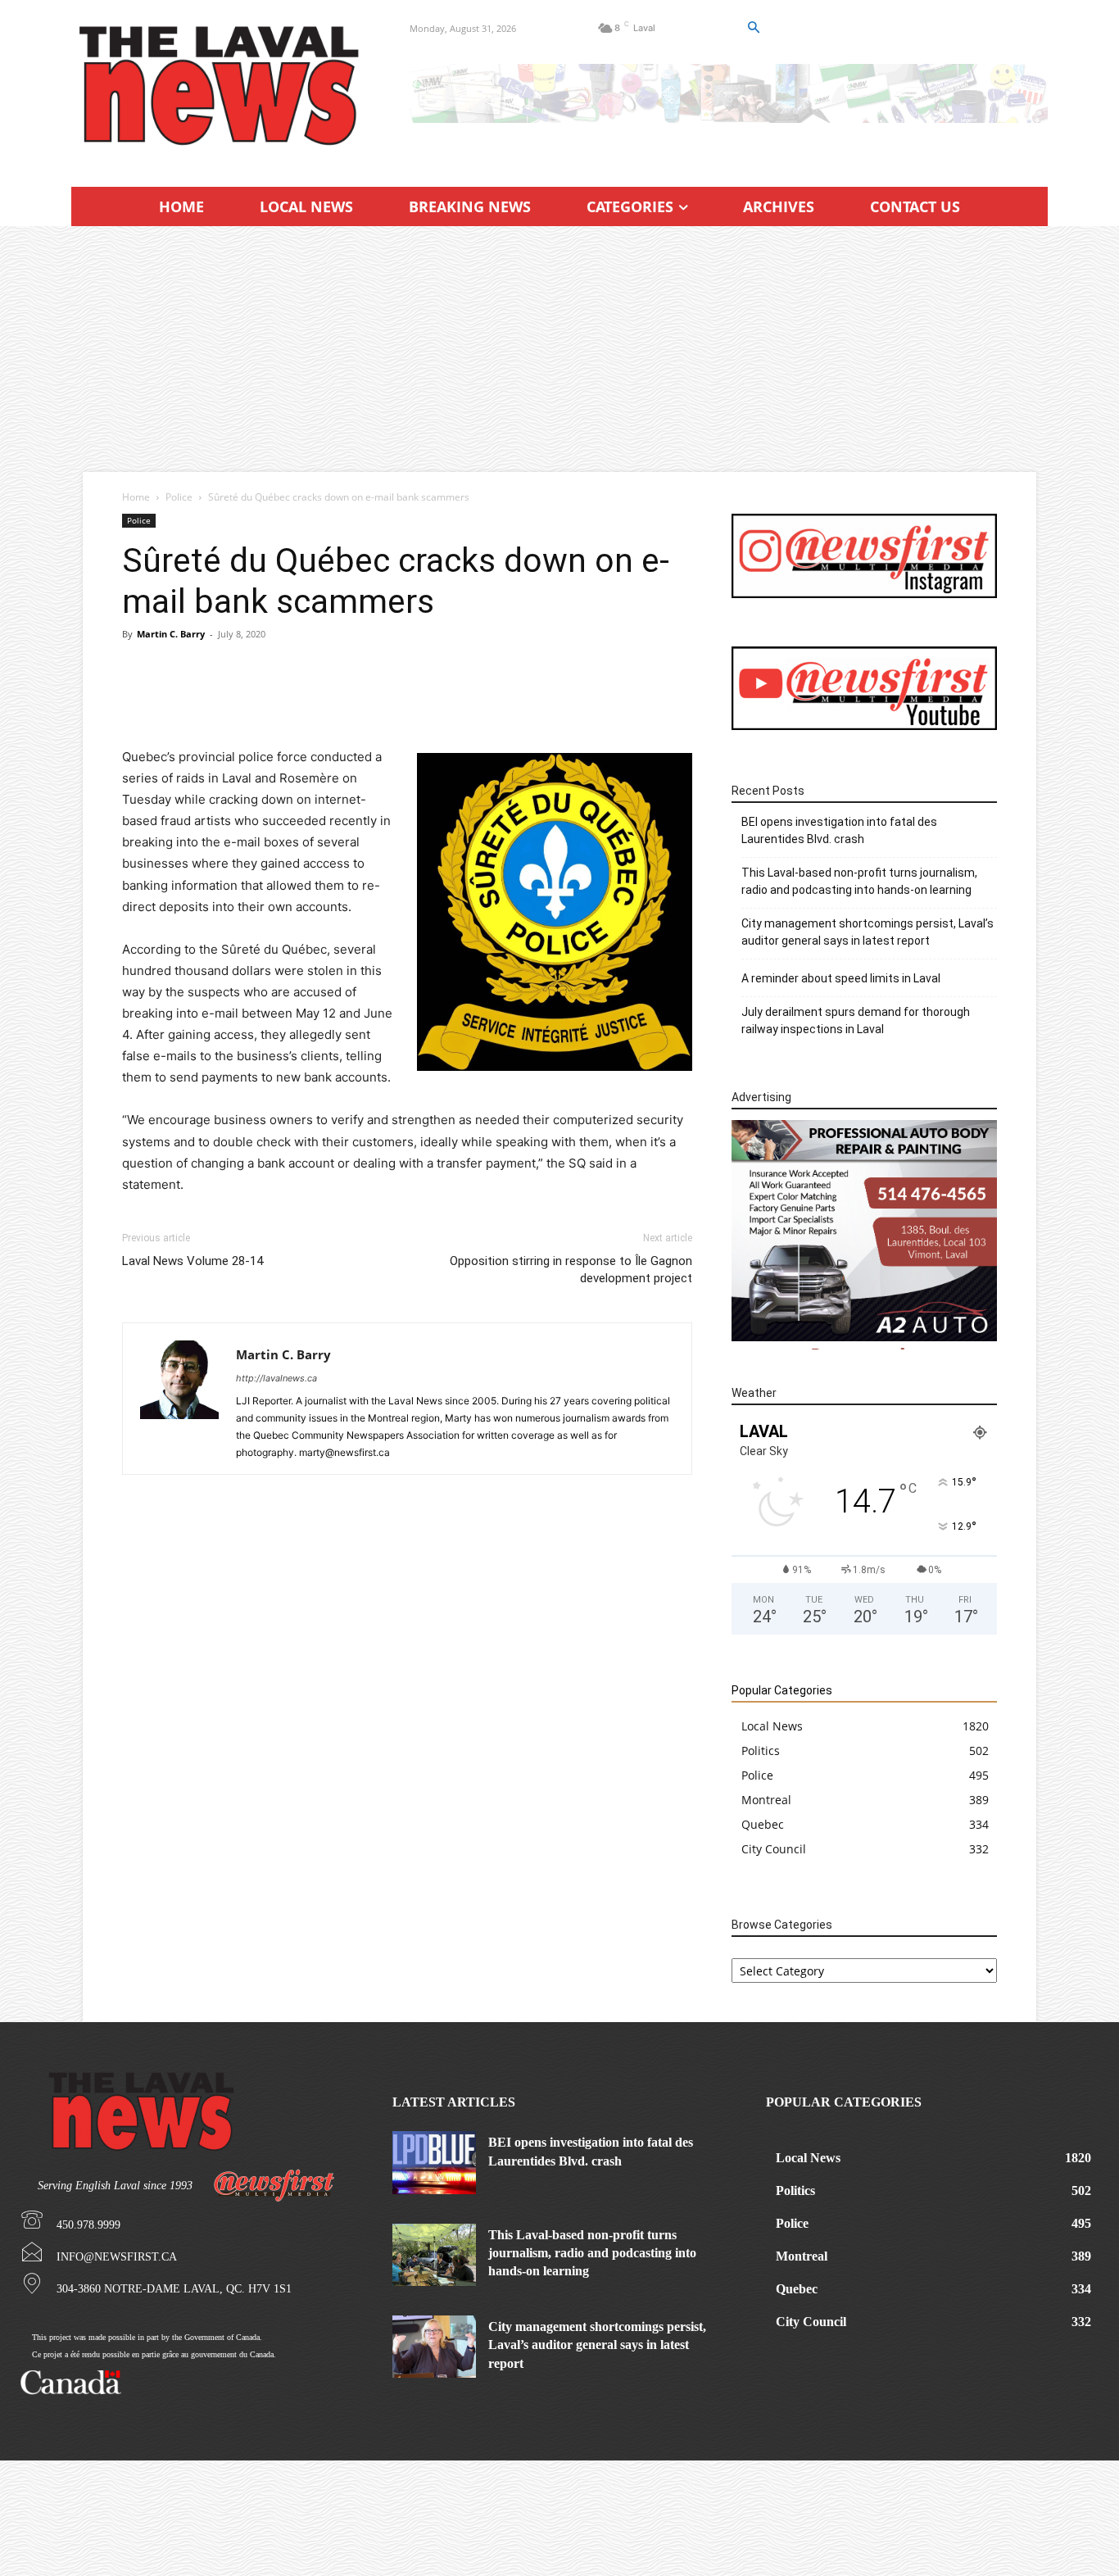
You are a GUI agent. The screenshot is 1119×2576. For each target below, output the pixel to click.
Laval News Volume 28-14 (193, 1261)
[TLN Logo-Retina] (221, 86)
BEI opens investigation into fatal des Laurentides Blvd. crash (839, 830)
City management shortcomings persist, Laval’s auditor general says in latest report (868, 932)
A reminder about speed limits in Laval (841, 978)
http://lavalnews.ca (276, 1378)
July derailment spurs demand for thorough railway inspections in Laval (856, 1020)
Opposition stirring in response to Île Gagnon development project (571, 1270)
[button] (753, 28)
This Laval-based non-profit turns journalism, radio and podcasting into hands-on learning (859, 881)
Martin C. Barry (171, 634)
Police (179, 497)
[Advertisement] (559, 349)
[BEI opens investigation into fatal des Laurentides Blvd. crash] (434, 2162)
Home (136, 497)
